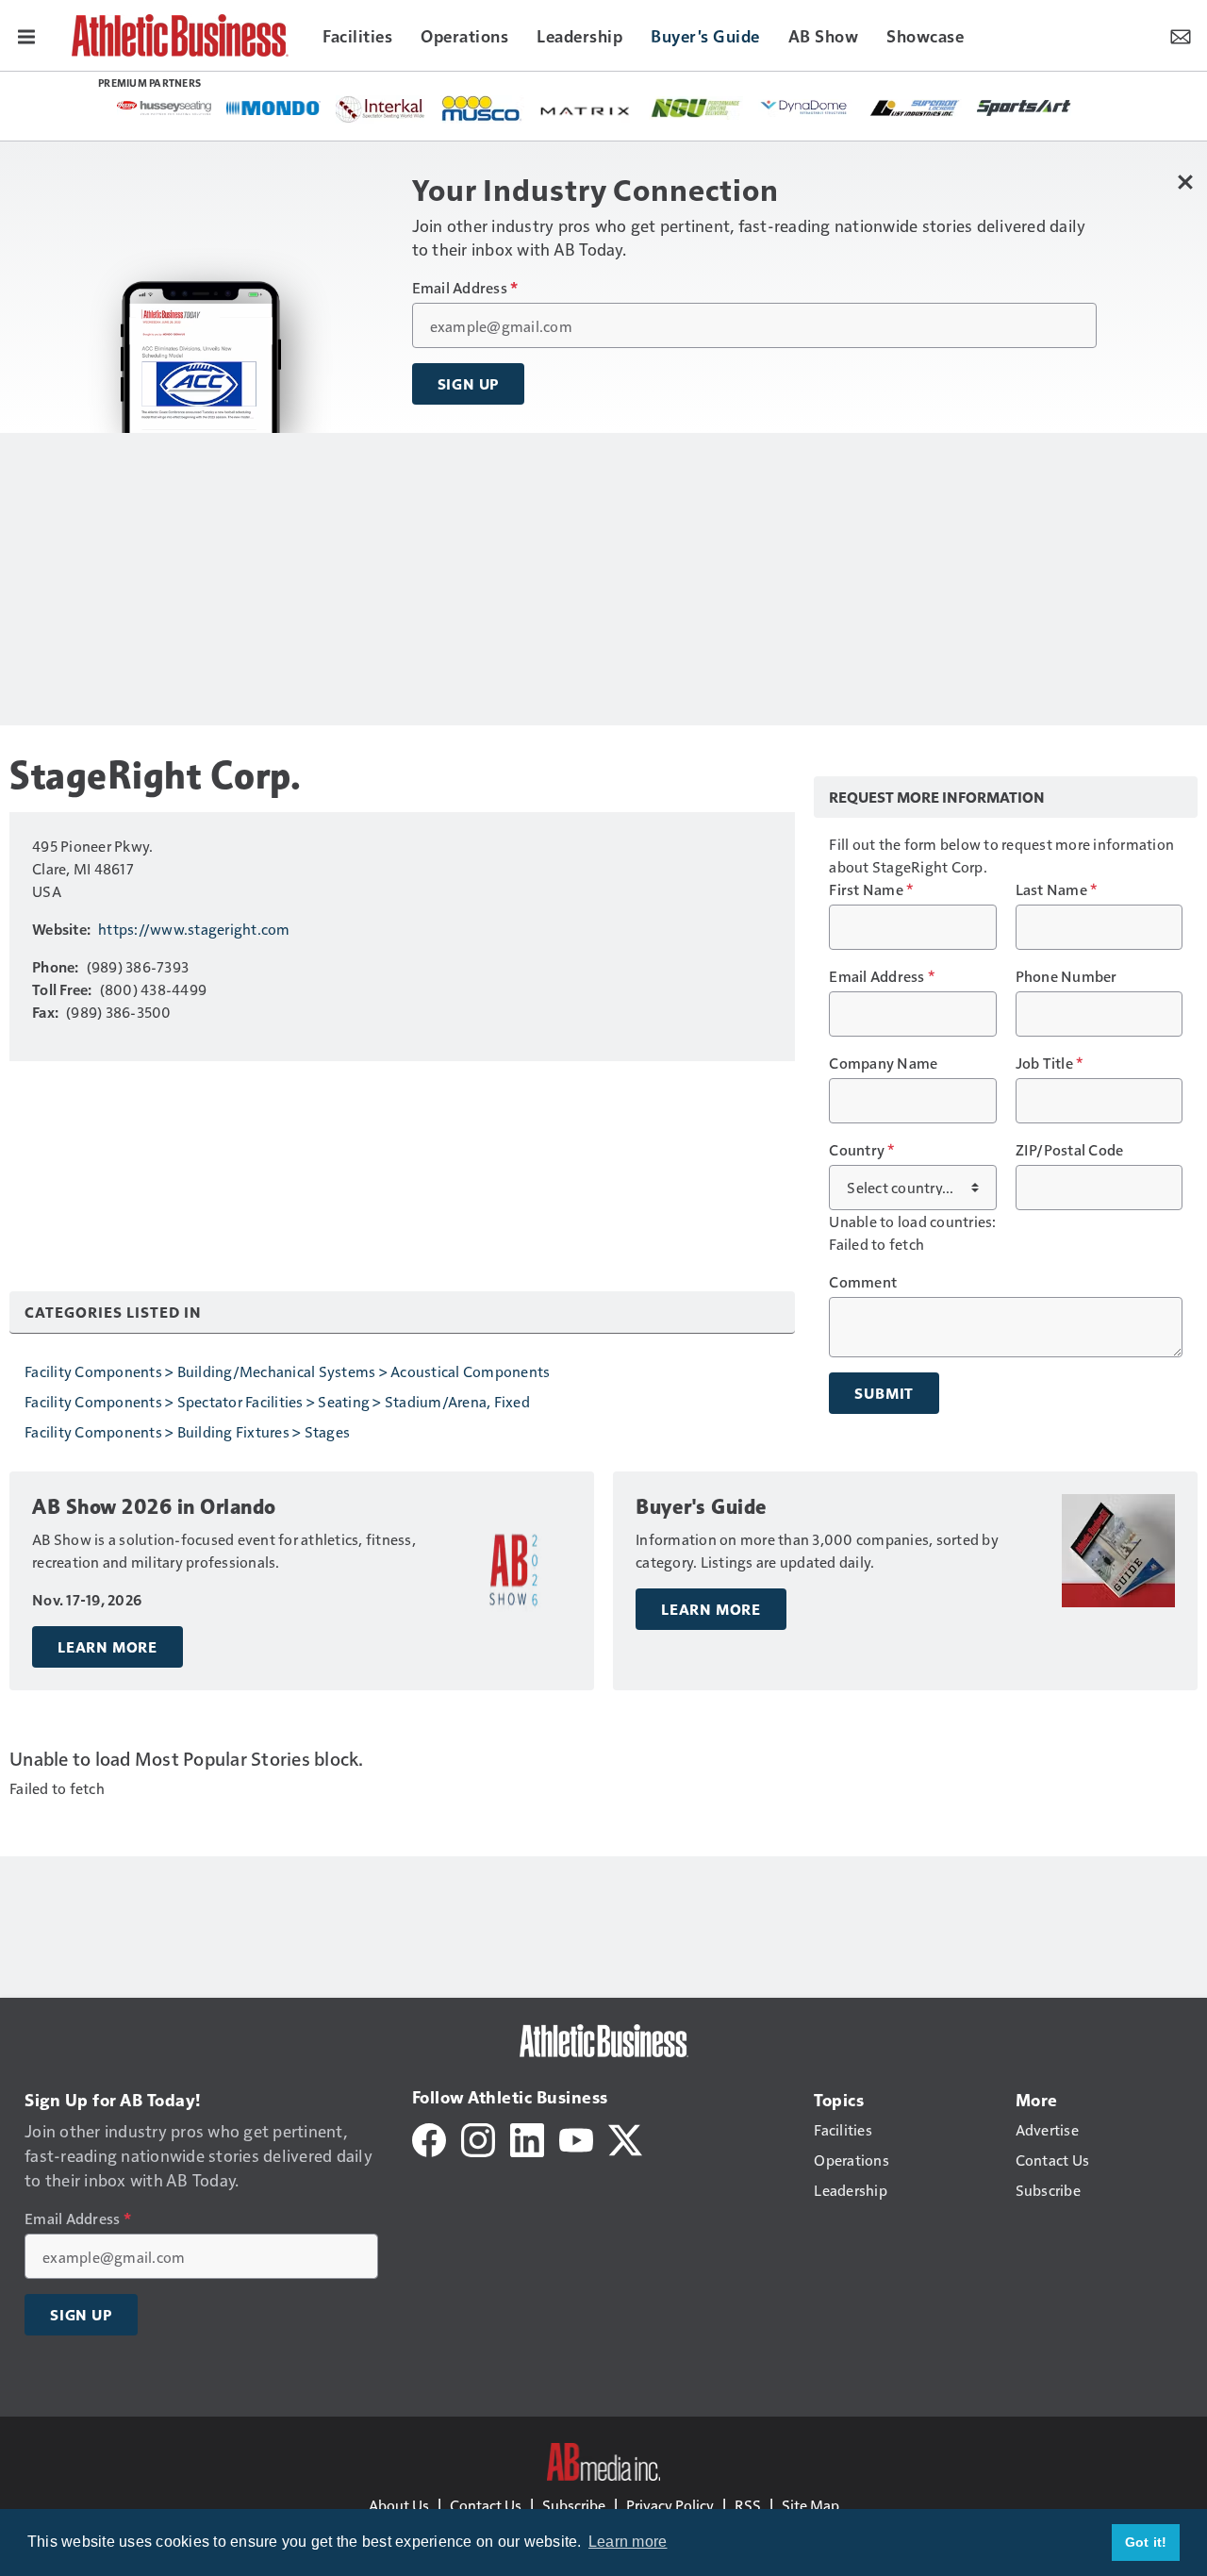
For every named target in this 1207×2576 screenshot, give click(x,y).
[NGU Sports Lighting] (696, 108)
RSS (748, 2505)
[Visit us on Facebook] (429, 2138)
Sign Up (469, 384)
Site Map (810, 2505)
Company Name (883, 1063)
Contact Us (486, 2505)
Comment (863, 1282)
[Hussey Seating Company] (164, 107)
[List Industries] (915, 107)
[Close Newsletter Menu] (1186, 182)
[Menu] (26, 35)
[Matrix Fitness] (587, 109)
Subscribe (574, 2505)
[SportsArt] (1024, 107)
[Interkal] (380, 109)
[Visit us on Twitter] (625, 2138)
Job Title (1050, 1063)
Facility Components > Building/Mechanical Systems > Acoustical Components (287, 1371)
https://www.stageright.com (194, 929)
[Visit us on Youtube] (576, 2138)
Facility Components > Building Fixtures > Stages (187, 1431)
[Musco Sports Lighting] (482, 109)
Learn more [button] (628, 2542)
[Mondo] (273, 107)
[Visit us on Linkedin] (527, 2138)
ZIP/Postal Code (1070, 1150)
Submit (884, 1393)
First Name (871, 889)
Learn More (107, 1647)
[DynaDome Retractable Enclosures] (805, 107)
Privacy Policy (670, 2505)
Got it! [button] (1146, 2542)
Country (861, 1150)
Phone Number (1066, 976)
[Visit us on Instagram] (478, 2138)
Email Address (465, 288)
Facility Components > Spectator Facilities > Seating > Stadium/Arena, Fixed (277, 1401)
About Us (399, 2505)
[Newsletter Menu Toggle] (1181, 35)
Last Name (1057, 889)
